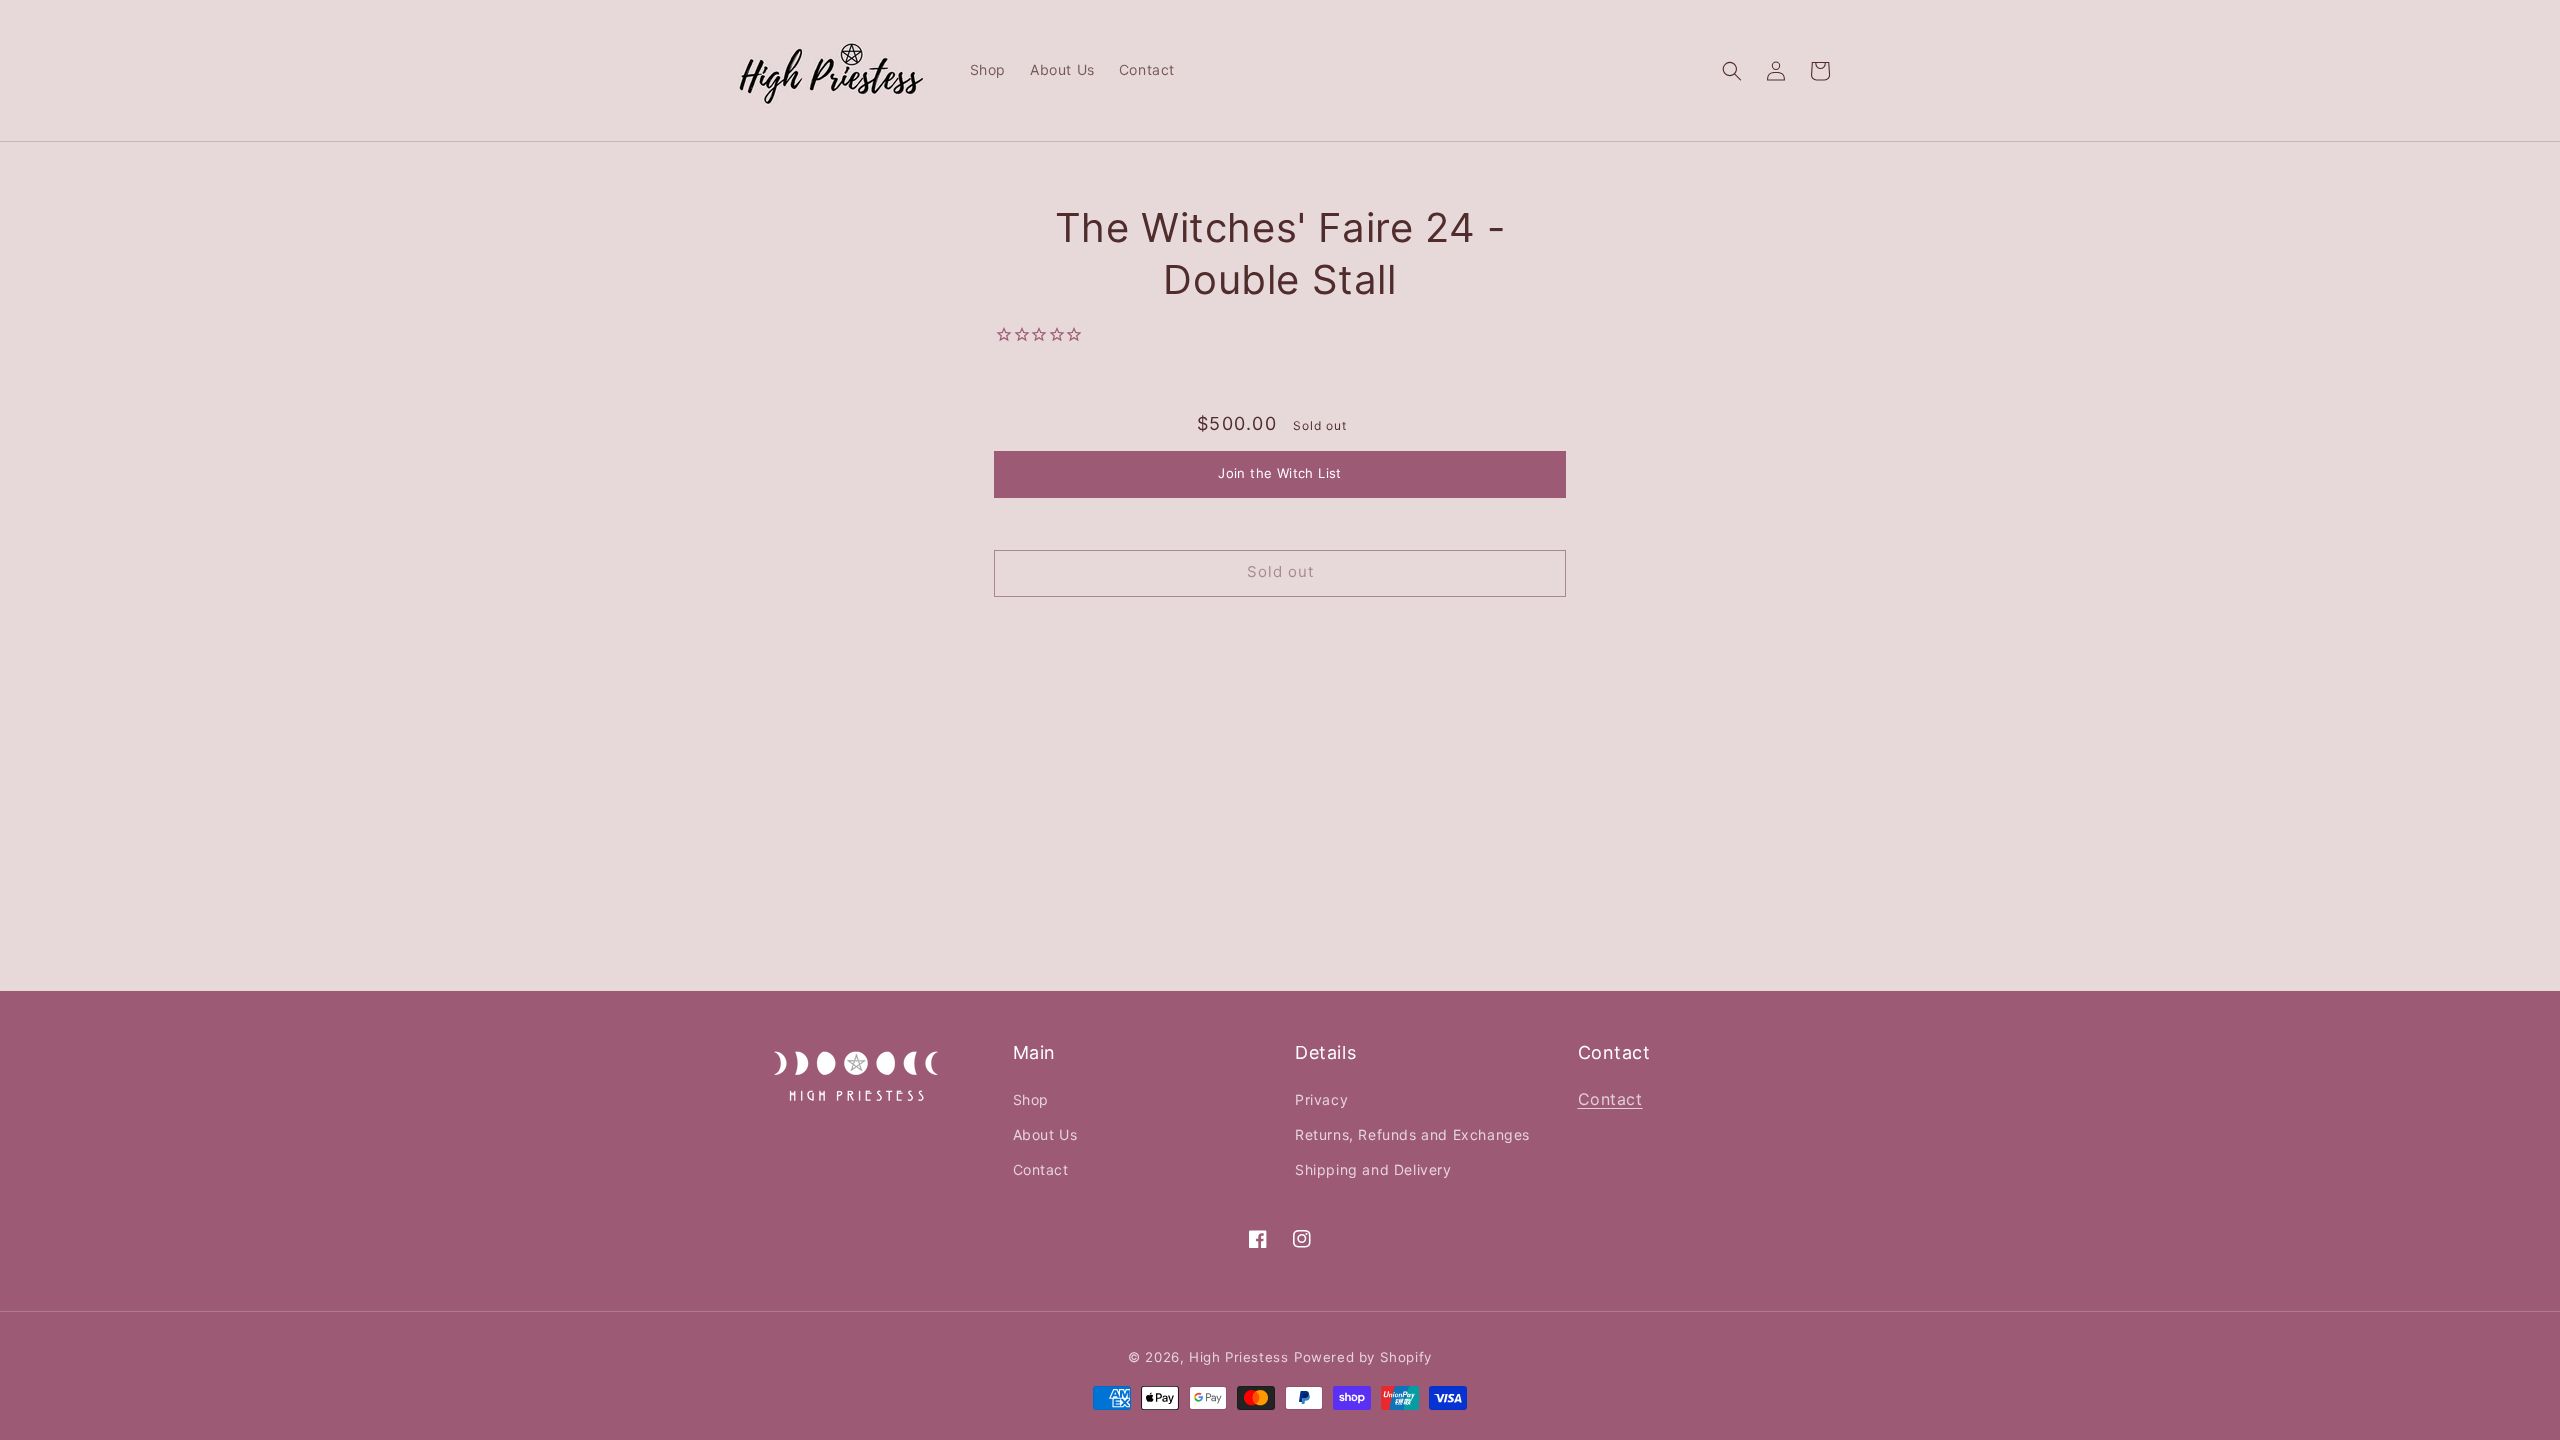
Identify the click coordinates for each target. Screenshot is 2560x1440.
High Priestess (1238, 1357)
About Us (1045, 1134)
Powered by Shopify (1363, 1357)
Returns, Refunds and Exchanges (1412, 1134)
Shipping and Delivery (1373, 1169)
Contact (1041, 1169)
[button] (1732, 71)
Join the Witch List (1280, 473)
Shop (1031, 1099)
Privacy (1321, 1099)
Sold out (1280, 571)
